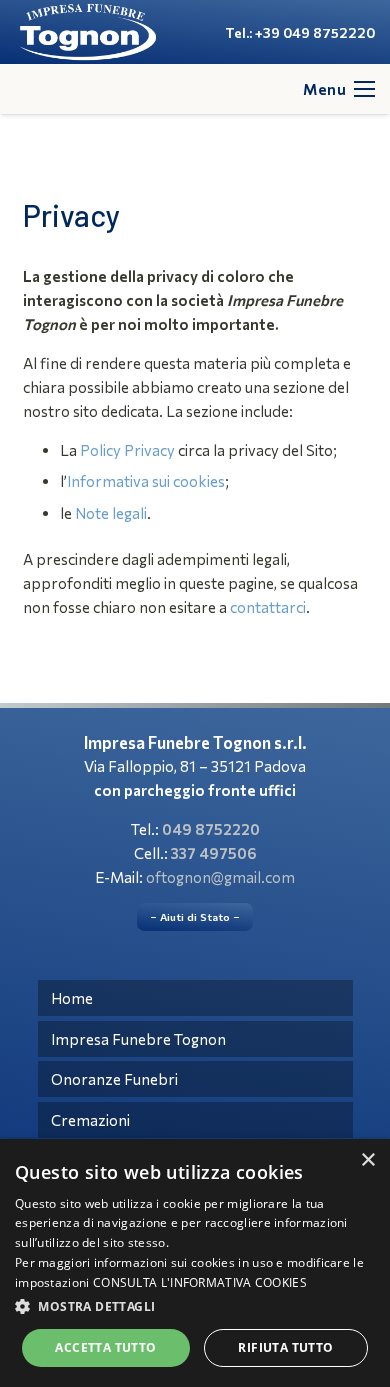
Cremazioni (90, 1120)
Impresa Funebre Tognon (138, 1039)
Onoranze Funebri (114, 1079)
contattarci (268, 607)
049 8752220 (211, 829)
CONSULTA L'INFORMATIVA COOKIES (200, 1282)
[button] (195, 1307)
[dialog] (195, 1263)
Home (72, 998)
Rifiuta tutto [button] (285, 1347)
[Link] (88, 32)
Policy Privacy (127, 450)
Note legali (111, 513)
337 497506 (214, 853)
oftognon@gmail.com (220, 877)
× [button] (367, 1160)
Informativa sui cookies (146, 481)
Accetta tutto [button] (105, 1347)
